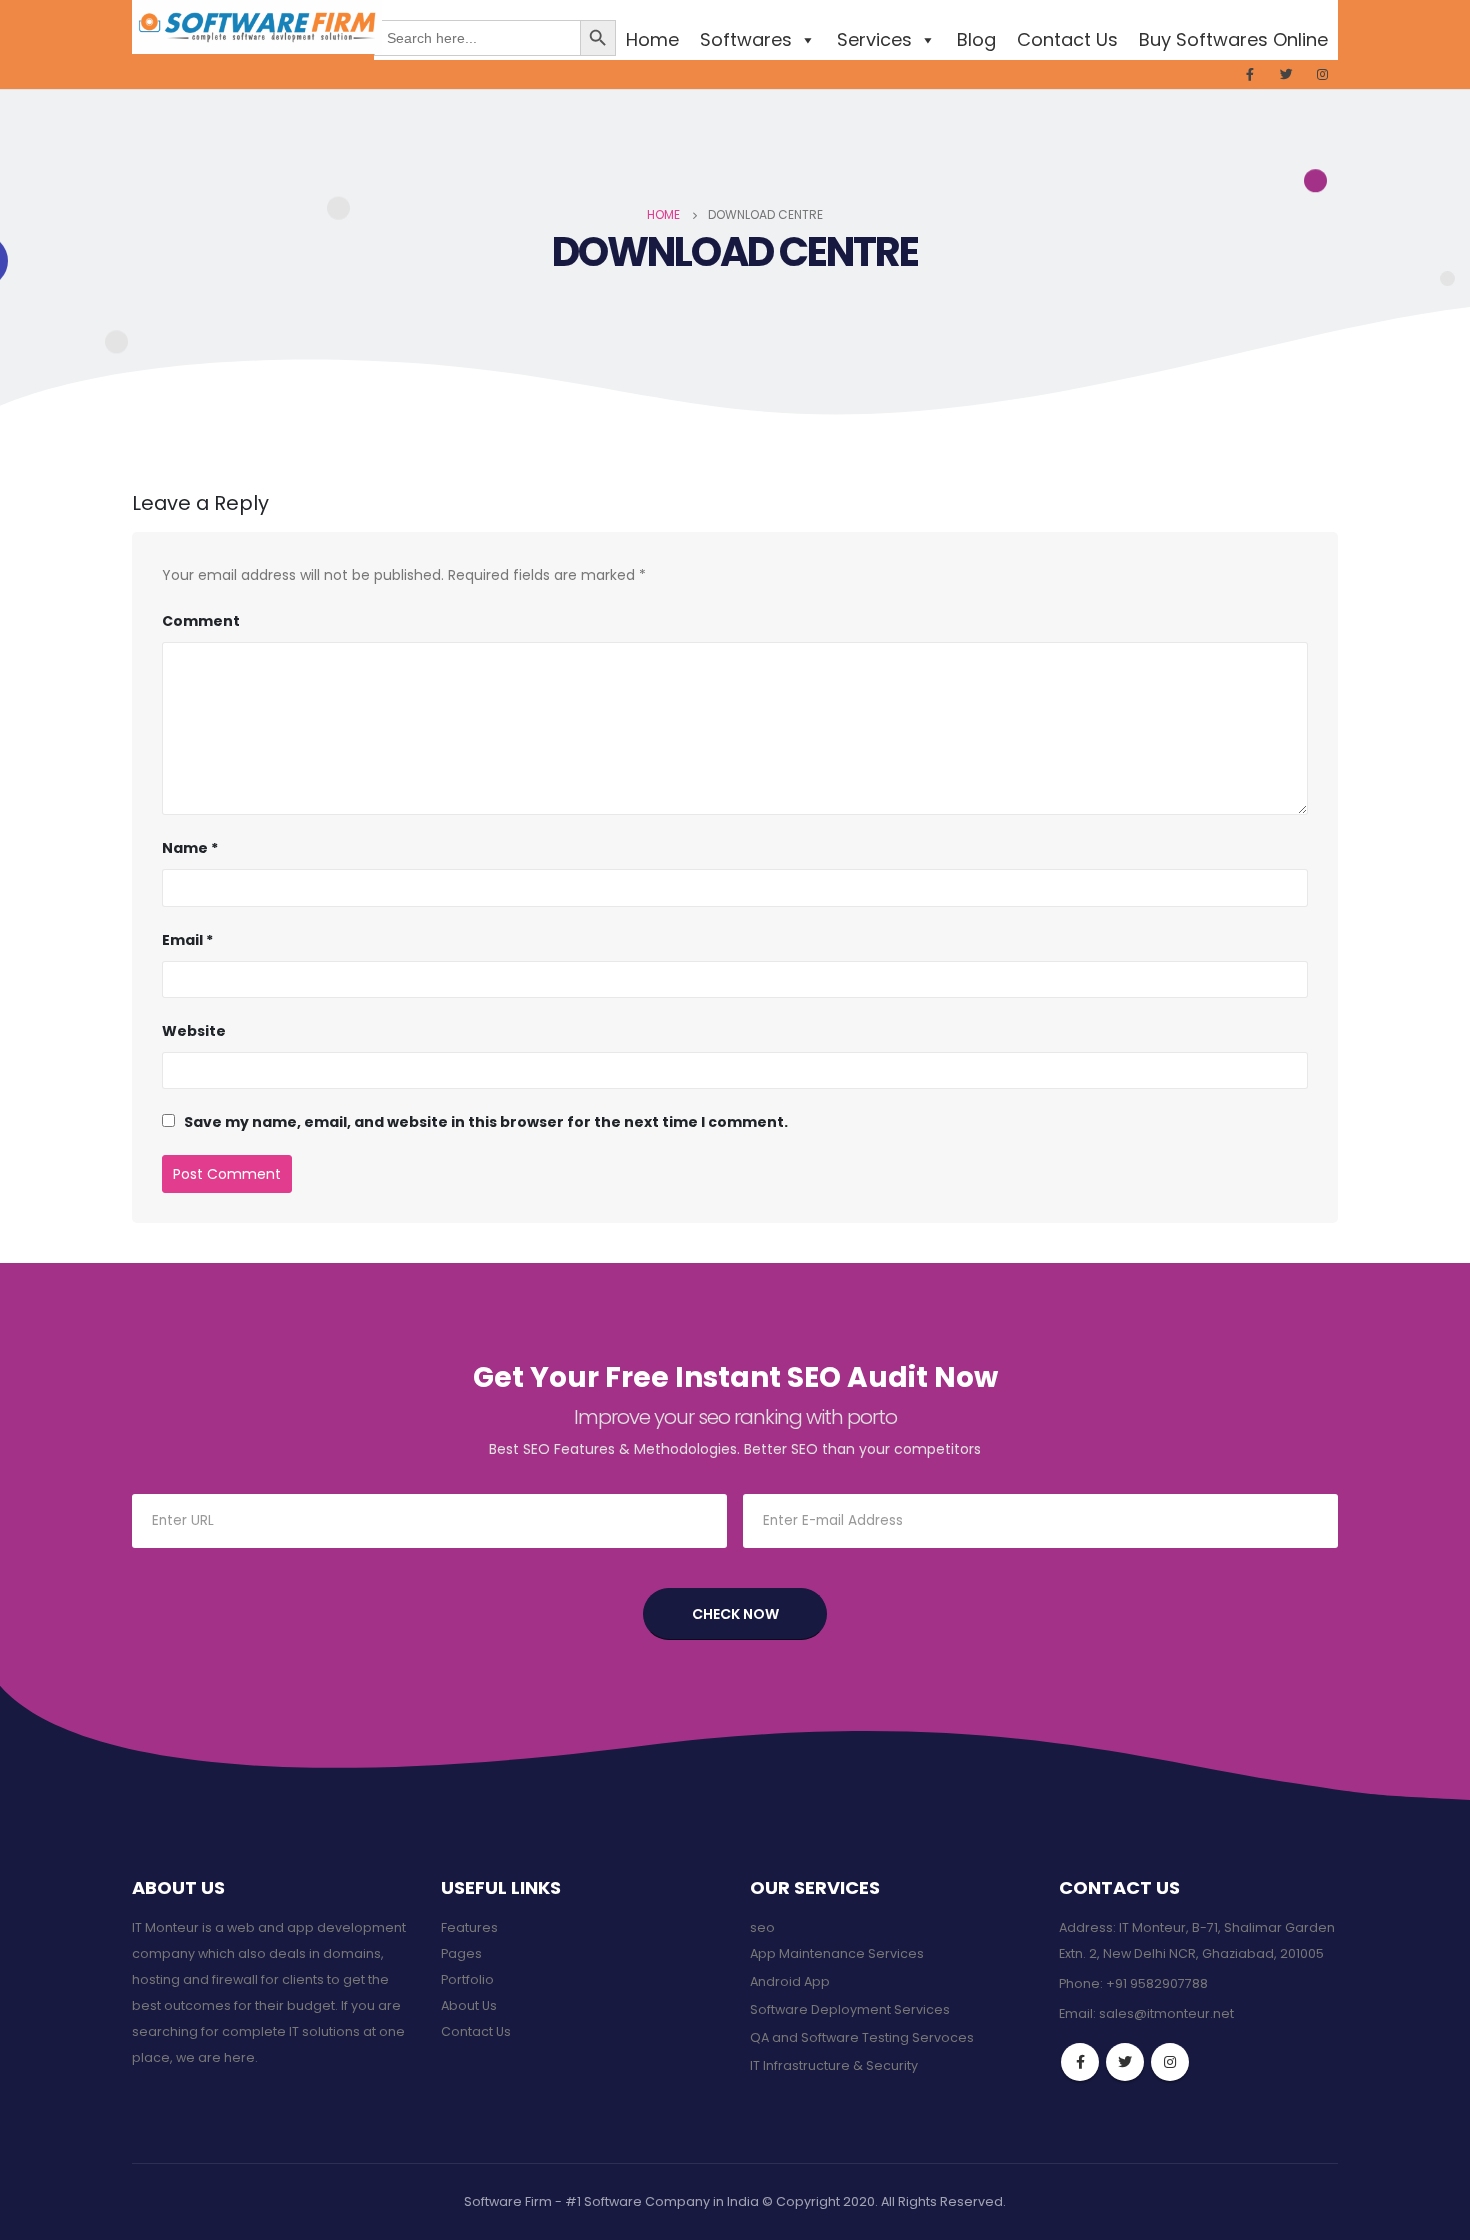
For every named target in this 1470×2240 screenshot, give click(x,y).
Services (874, 39)
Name (190, 848)
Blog (976, 39)
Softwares (746, 39)
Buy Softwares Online (1233, 39)
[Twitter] (1286, 74)
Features (469, 1927)
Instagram (1170, 2062)
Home (652, 39)
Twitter (1125, 2062)
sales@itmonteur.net (1166, 2013)
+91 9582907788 (1157, 1983)
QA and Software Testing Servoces (862, 2037)
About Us (469, 2005)
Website (194, 1031)
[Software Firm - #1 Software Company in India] (257, 27)
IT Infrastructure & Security (834, 2065)
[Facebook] (1250, 74)
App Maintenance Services (837, 1953)
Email (187, 940)
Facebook (1080, 2062)
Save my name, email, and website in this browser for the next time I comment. (486, 1122)
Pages (461, 1953)
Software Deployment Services (850, 2009)
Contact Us (1067, 39)
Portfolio (467, 1979)
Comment (201, 621)
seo (762, 1927)
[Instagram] (1322, 74)
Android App (790, 1981)
